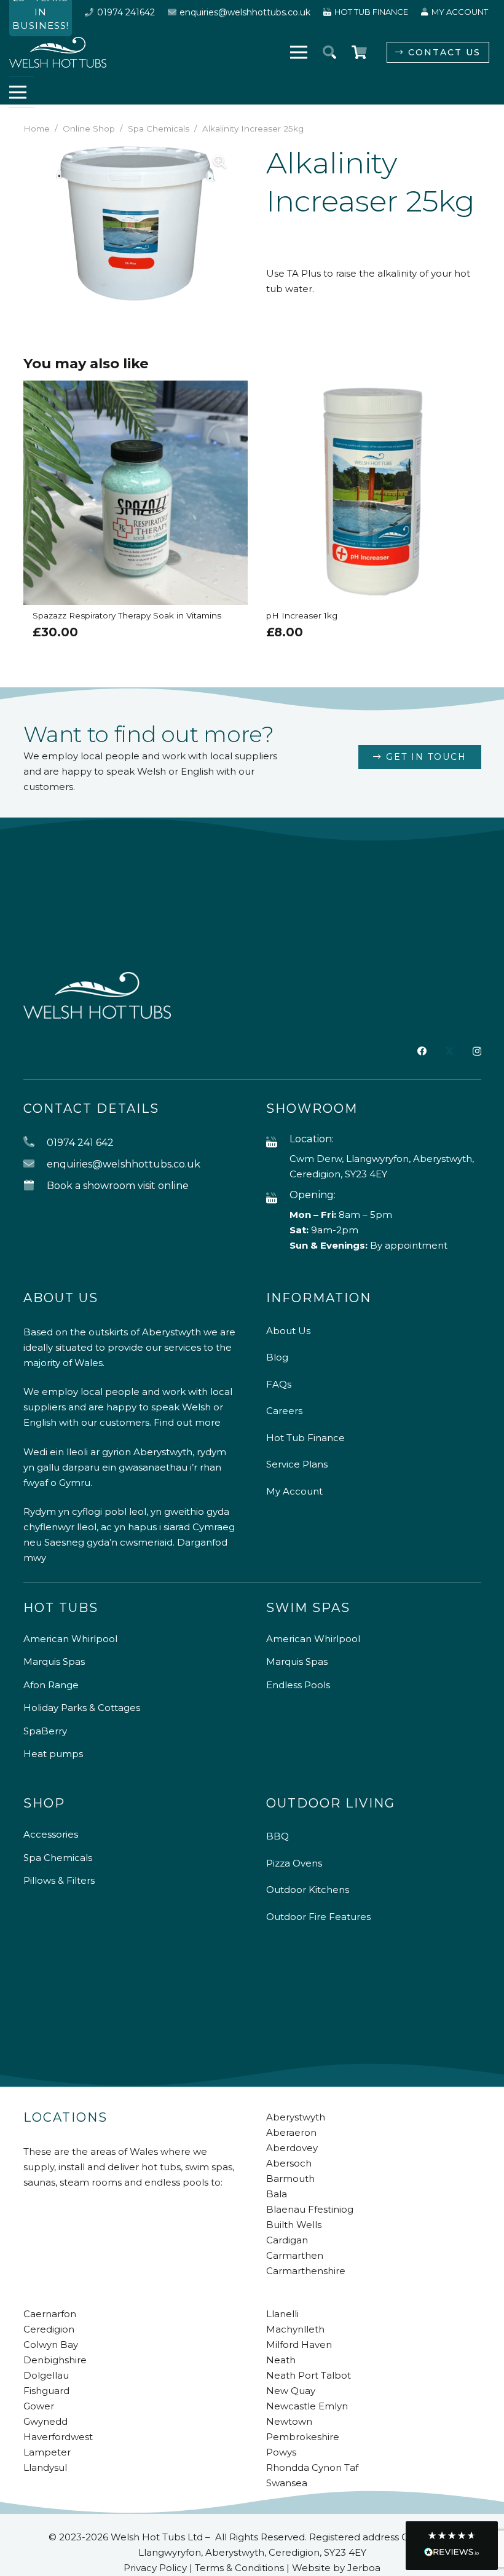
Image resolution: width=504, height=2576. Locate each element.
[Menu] (299, 52)
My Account (294, 1491)
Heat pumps (53, 1754)
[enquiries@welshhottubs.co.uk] (35, 1164)
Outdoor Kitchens (308, 1890)
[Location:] (278, 1143)
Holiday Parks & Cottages (82, 1708)
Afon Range (51, 1685)
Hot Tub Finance (305, 1438)
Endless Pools (298, 1685)
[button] (329, 52)
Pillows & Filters (59, 1880)
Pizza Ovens (294, 1863)
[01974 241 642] (35, 1143)
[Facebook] (422, 1051)
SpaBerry (45, 1731)
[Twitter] (450, 1051)
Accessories (51, 1834)
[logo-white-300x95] (58, 52)
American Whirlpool (70, 1639)
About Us (288, 1331)
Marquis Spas (54, 1661)
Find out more (187, 1422)
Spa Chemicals (159, 128)
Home (37, 128)
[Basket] (359, 52)
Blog (277, 1357)
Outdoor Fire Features (318, 1917)
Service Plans (297, 1464)
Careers (284, 1411)
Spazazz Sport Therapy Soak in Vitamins (348, 615)
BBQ (278, 1836)
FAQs (279, 1384)
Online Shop (89, 128)
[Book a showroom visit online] (35, 1186)
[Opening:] (278, 1199)
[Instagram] (477, 1052)
